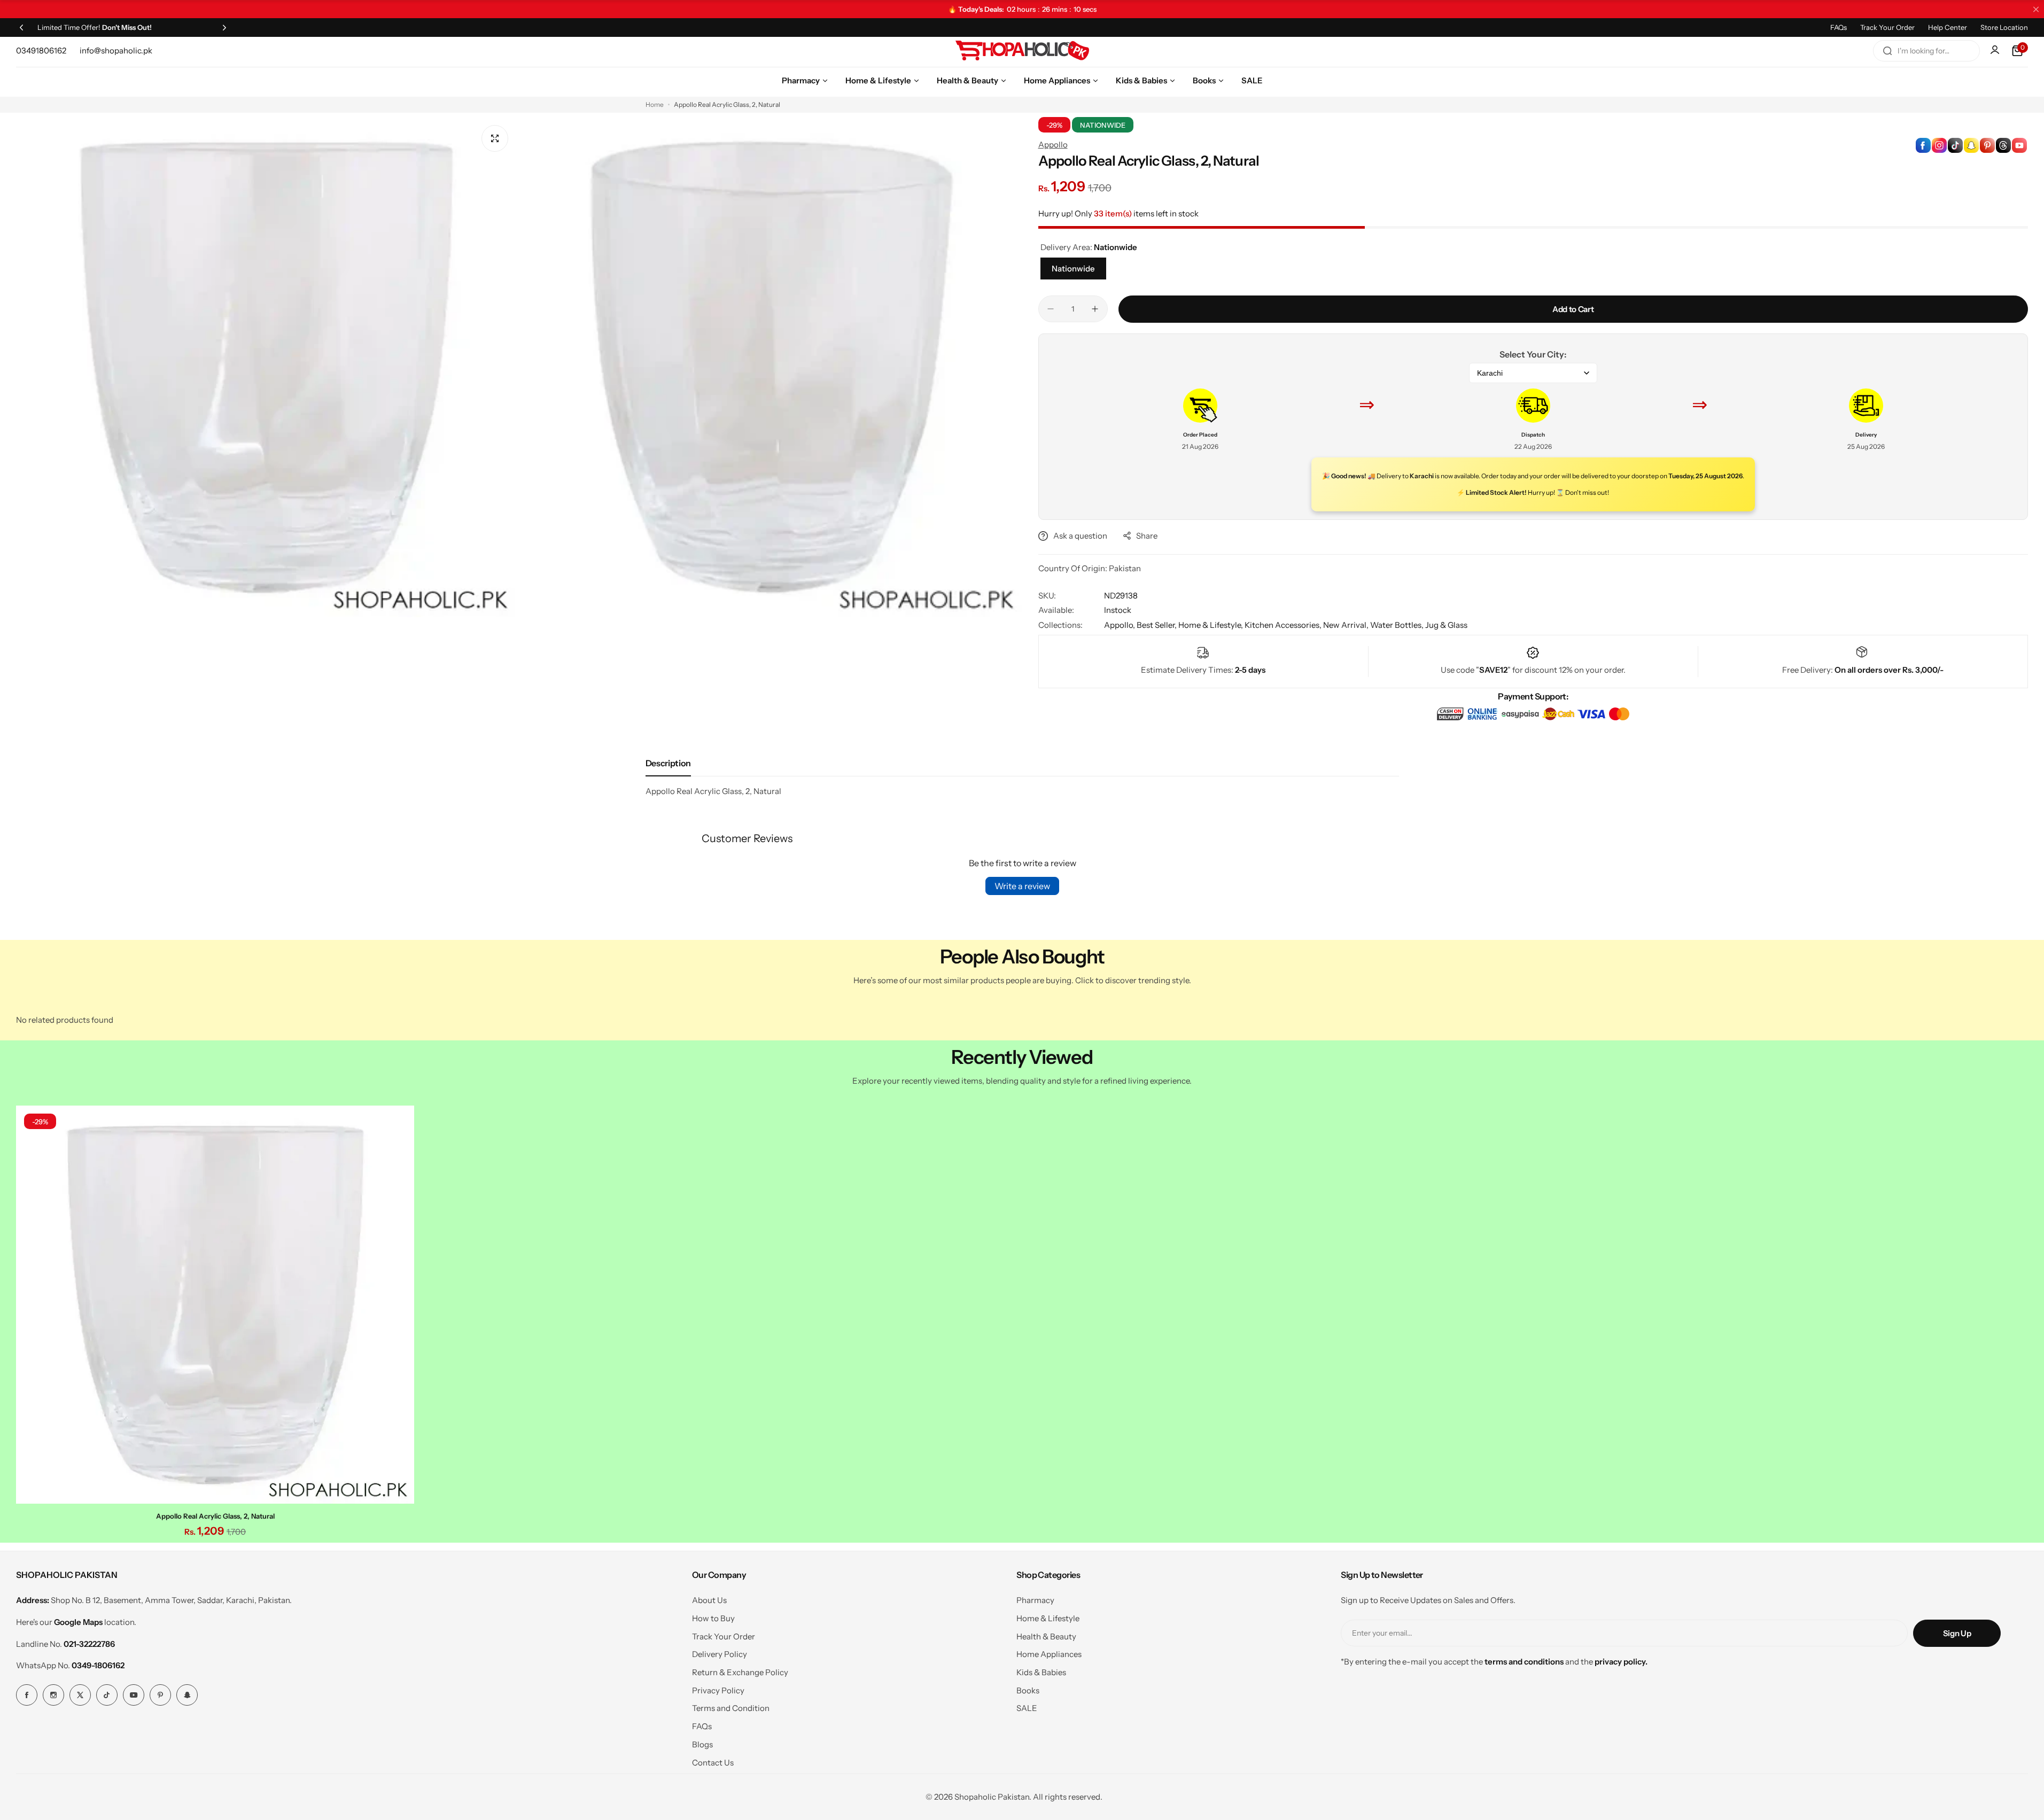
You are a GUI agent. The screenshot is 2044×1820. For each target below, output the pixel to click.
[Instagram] (53, 1695)
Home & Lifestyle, (1211, 625)
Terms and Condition (731, 1708)
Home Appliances (1049, 1654)
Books (1028, 1690)
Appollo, (1120, 625)
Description (668, 763)
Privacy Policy (718, 1690)
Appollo (1053, 145)
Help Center (1948, 27)
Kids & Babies (1041, 1672)
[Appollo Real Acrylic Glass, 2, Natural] (215, 1305)
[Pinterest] (160, 1695)
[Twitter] (80, 1695)
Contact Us (713, 1763)
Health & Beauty (1046, 1636)
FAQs (1839, 27)
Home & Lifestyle (1048, 1618)
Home (655, 104)
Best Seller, (1157, 625)
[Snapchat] (187, 1695)
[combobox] (1926, 51)
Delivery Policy (720, 1654)
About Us (709, 1600)
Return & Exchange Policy (740, 1672)
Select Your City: (1533, 354)
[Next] (224, 27)
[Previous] (21, 27)
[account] (1996, 51)
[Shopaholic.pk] (1022, 51)
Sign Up (1957, 1633)
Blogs (702, 1744)
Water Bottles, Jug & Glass (1419, 625)
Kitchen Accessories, (1284, 625)
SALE (1027, 1708)
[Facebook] (27, 1695)
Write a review (1022, 886)
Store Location (2004, 27)
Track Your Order (1887, 27)
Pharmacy (1035, 1600)
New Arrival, (1347, 625)
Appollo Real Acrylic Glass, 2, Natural (215, 1516)
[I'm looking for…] (1887, 51)
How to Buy (713, 1618)
